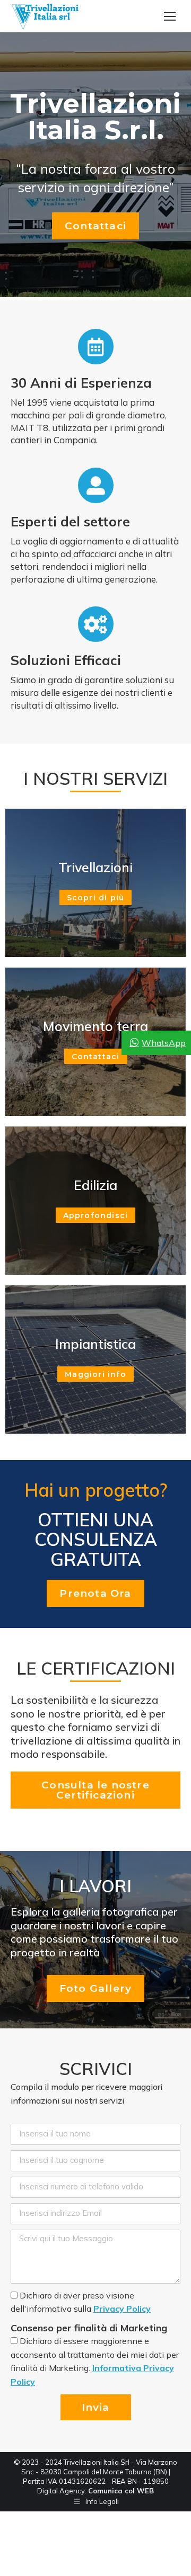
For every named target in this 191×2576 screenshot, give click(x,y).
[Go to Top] (175, 2560)
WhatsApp (164, 1043)
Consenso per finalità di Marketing (89, 2328)
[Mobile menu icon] (170, 16)
